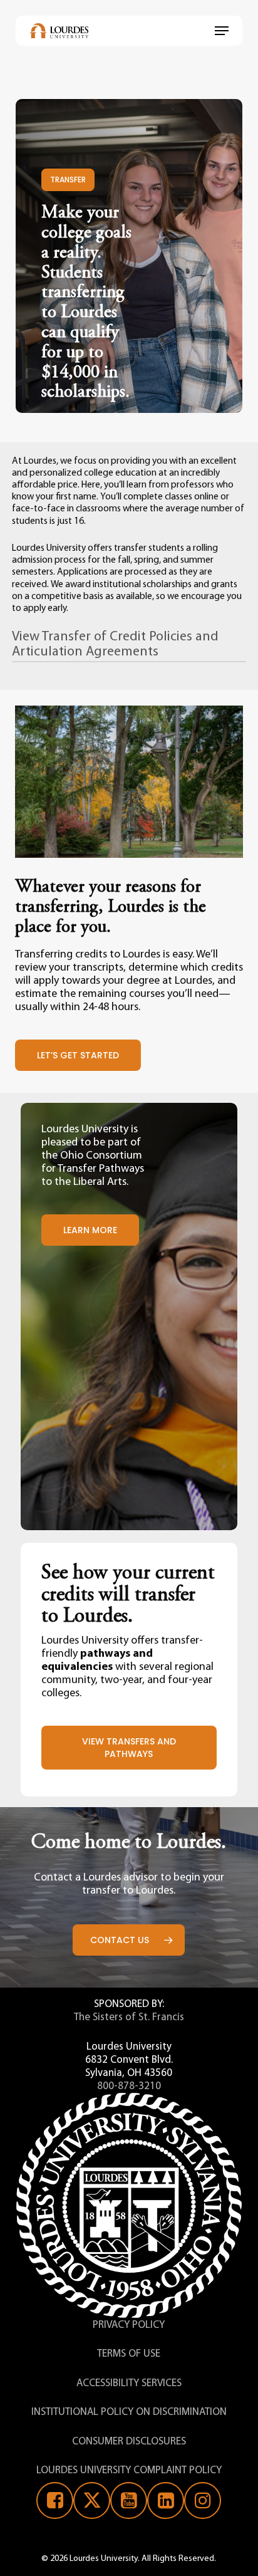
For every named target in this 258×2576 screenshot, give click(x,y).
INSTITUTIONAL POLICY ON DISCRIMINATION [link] (129, 2412)
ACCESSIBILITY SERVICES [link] (129, 2383)
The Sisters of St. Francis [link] (129, 2017)
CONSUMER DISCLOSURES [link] (129, 2442)
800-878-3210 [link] (129, 2086)
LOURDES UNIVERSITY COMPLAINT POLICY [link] (129, 2470)
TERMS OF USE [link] (129, 2354)
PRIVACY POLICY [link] (129, 2325)
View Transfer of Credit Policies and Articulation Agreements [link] (115, 644)
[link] (59, 31)
